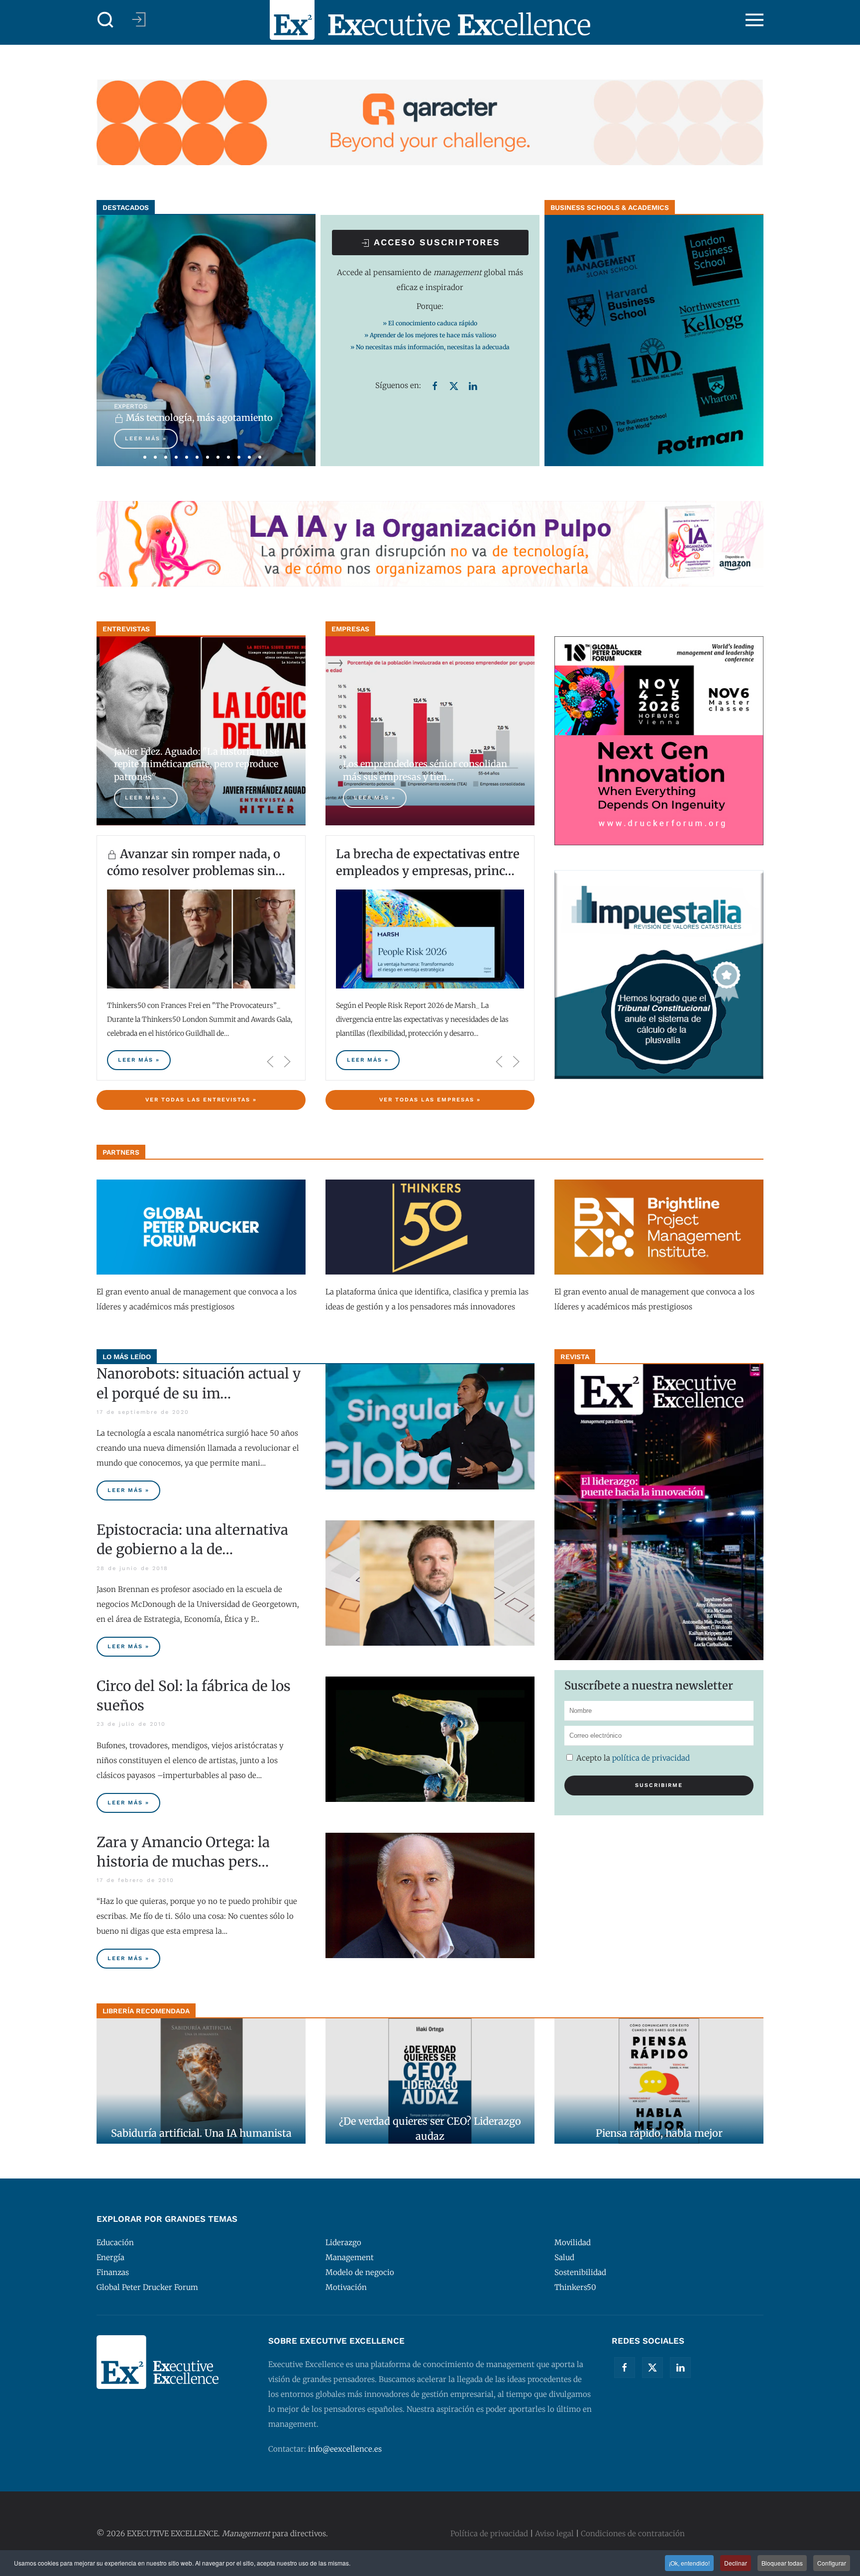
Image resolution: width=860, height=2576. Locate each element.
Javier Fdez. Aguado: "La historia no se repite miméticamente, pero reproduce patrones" (196, 764)
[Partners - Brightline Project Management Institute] (659, 1227)
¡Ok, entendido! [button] (689, 2563)
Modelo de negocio (360, 2272)
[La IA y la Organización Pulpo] (430, 543)
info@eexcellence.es (345, 2449)
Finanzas (113, 2272)
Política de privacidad (651, 1758)
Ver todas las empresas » (430, 1100)
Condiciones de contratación (633, 2533)
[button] (106, 20)
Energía (110, 2257)
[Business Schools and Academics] (654, 340)
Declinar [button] (736, 2563)
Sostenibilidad (580, 2272)
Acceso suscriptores (435, 242)
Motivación (346, 2287)
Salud (564, 2257)
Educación (115, 2242)
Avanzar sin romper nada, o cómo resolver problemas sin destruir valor (194, 871)
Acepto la (632, 1758)
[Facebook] (435, 385)
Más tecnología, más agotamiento (198, 418)
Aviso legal (554, 2533)
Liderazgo (343, 2242)
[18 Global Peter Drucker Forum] (659, 740)
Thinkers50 (575, 2287)
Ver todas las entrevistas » (201, 1100)
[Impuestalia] (659, 974)
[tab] (145, 457)
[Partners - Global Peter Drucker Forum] (201, 1227)
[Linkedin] (473, 385)
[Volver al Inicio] (430, 20)
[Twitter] (454, 385)
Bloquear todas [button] (782, 2563)
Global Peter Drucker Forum (147, 2287)
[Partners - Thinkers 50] (430, 1227)
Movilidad (573, 2242)
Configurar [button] (832, 2563)
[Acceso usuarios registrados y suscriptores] (139, 19)
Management (350, 2257)
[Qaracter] (430, 122)
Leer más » (146, 439)
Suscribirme (659, 1785)
